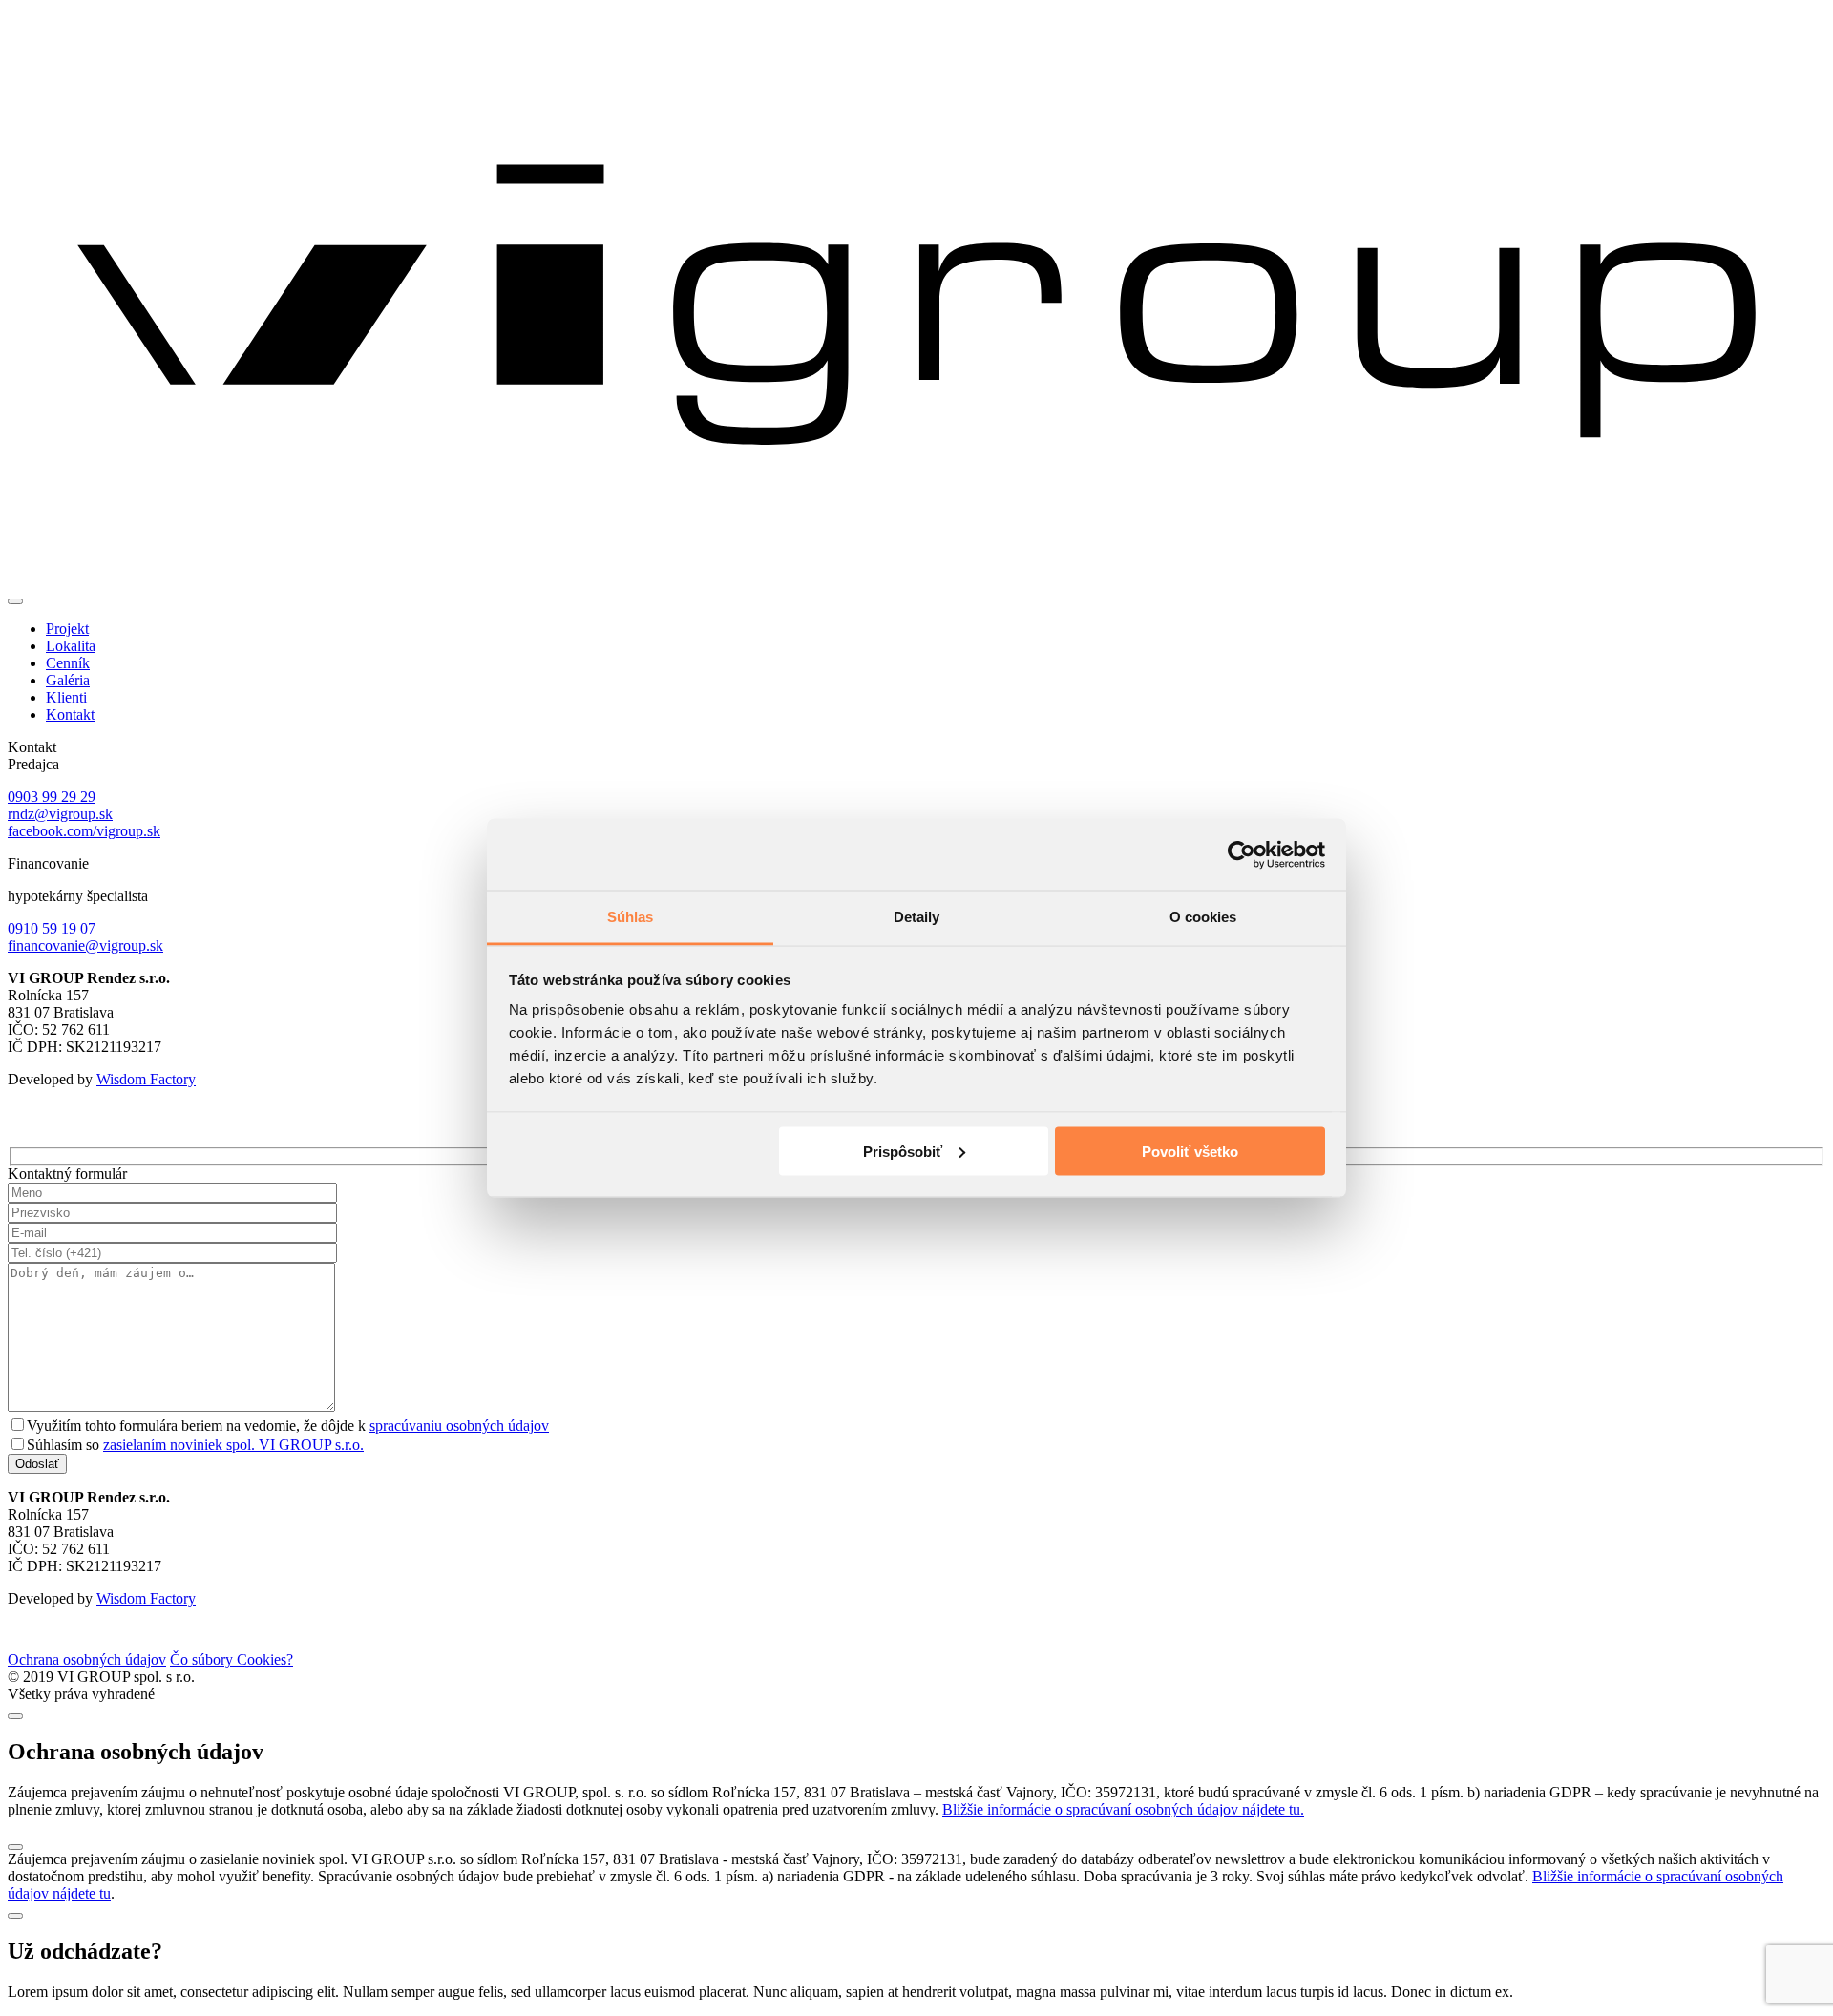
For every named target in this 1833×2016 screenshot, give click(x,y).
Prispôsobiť (903, 1151)
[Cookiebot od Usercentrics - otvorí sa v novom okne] (1242, 854)
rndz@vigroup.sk (60, 814)
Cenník (68, 663)
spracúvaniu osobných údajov (459, 1426)
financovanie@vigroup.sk (85, 945)
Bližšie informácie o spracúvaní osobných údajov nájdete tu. (1123, 1809)
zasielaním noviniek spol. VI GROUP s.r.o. (233, 1445)
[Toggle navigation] (15, 601)
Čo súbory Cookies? (232, 1659)
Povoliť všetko (1190, 1151)
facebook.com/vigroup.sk (84, 831)
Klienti (66, 697)
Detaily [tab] (917, 917)
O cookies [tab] (1203, 917)
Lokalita (71, 646)
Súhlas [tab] (631, 917)
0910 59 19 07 (52, 928)
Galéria (68, 680)
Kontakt (70, 714)
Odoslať (37, 1464)
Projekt (67, 629)
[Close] (15, 1716)
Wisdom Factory (146, 1079)
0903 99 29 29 (52, 797)
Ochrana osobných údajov (87, 1659)
